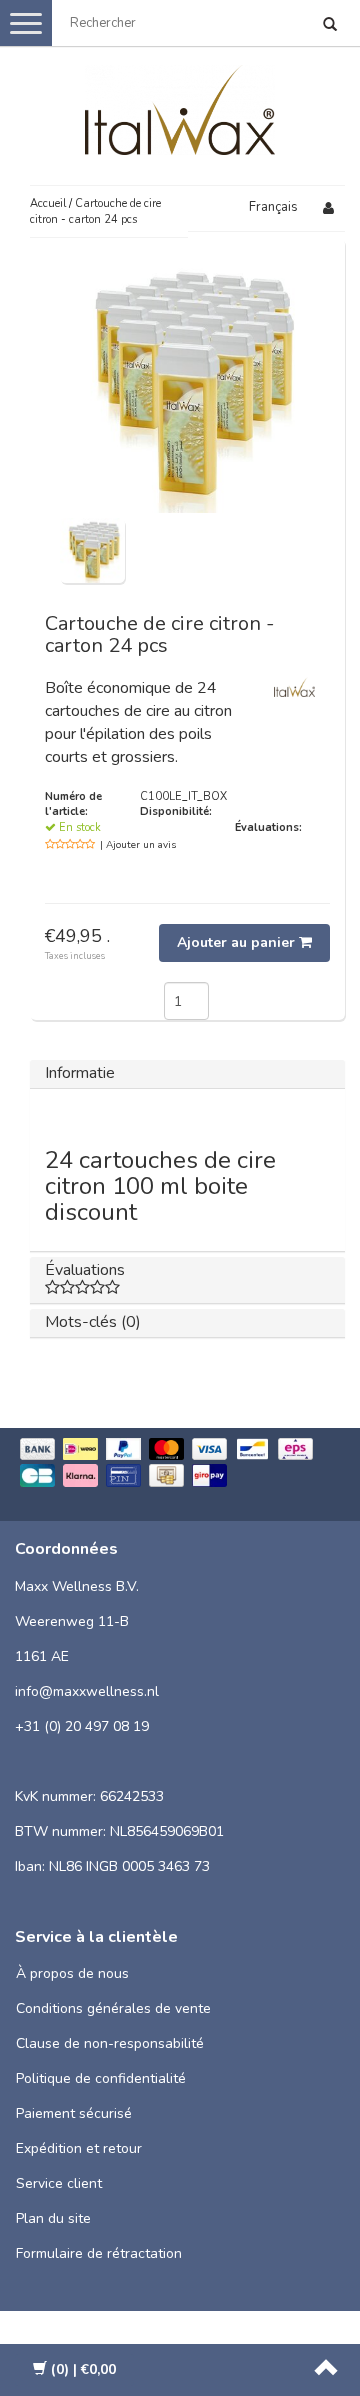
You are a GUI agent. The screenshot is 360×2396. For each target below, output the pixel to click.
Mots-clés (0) (93, 1322)
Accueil (48, 203)
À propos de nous (72, 1973)
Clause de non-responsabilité (110, 2043)
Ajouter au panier (238, 942)
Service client (59, 2183)
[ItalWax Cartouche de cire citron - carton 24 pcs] (92, 550)
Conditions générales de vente (113, 2008)
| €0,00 (83, 2369)
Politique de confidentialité (101, 2078)
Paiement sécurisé (74, 2113)
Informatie (80, 1073)
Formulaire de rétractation (99, 2253)
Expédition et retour (79, 2148)
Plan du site (53, 2218)
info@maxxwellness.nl (87, 1691)
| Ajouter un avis (138, 845)
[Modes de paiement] (180, 1465)
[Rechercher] (330, 26)
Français (273, 207)
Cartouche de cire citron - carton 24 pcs (95, 211)
